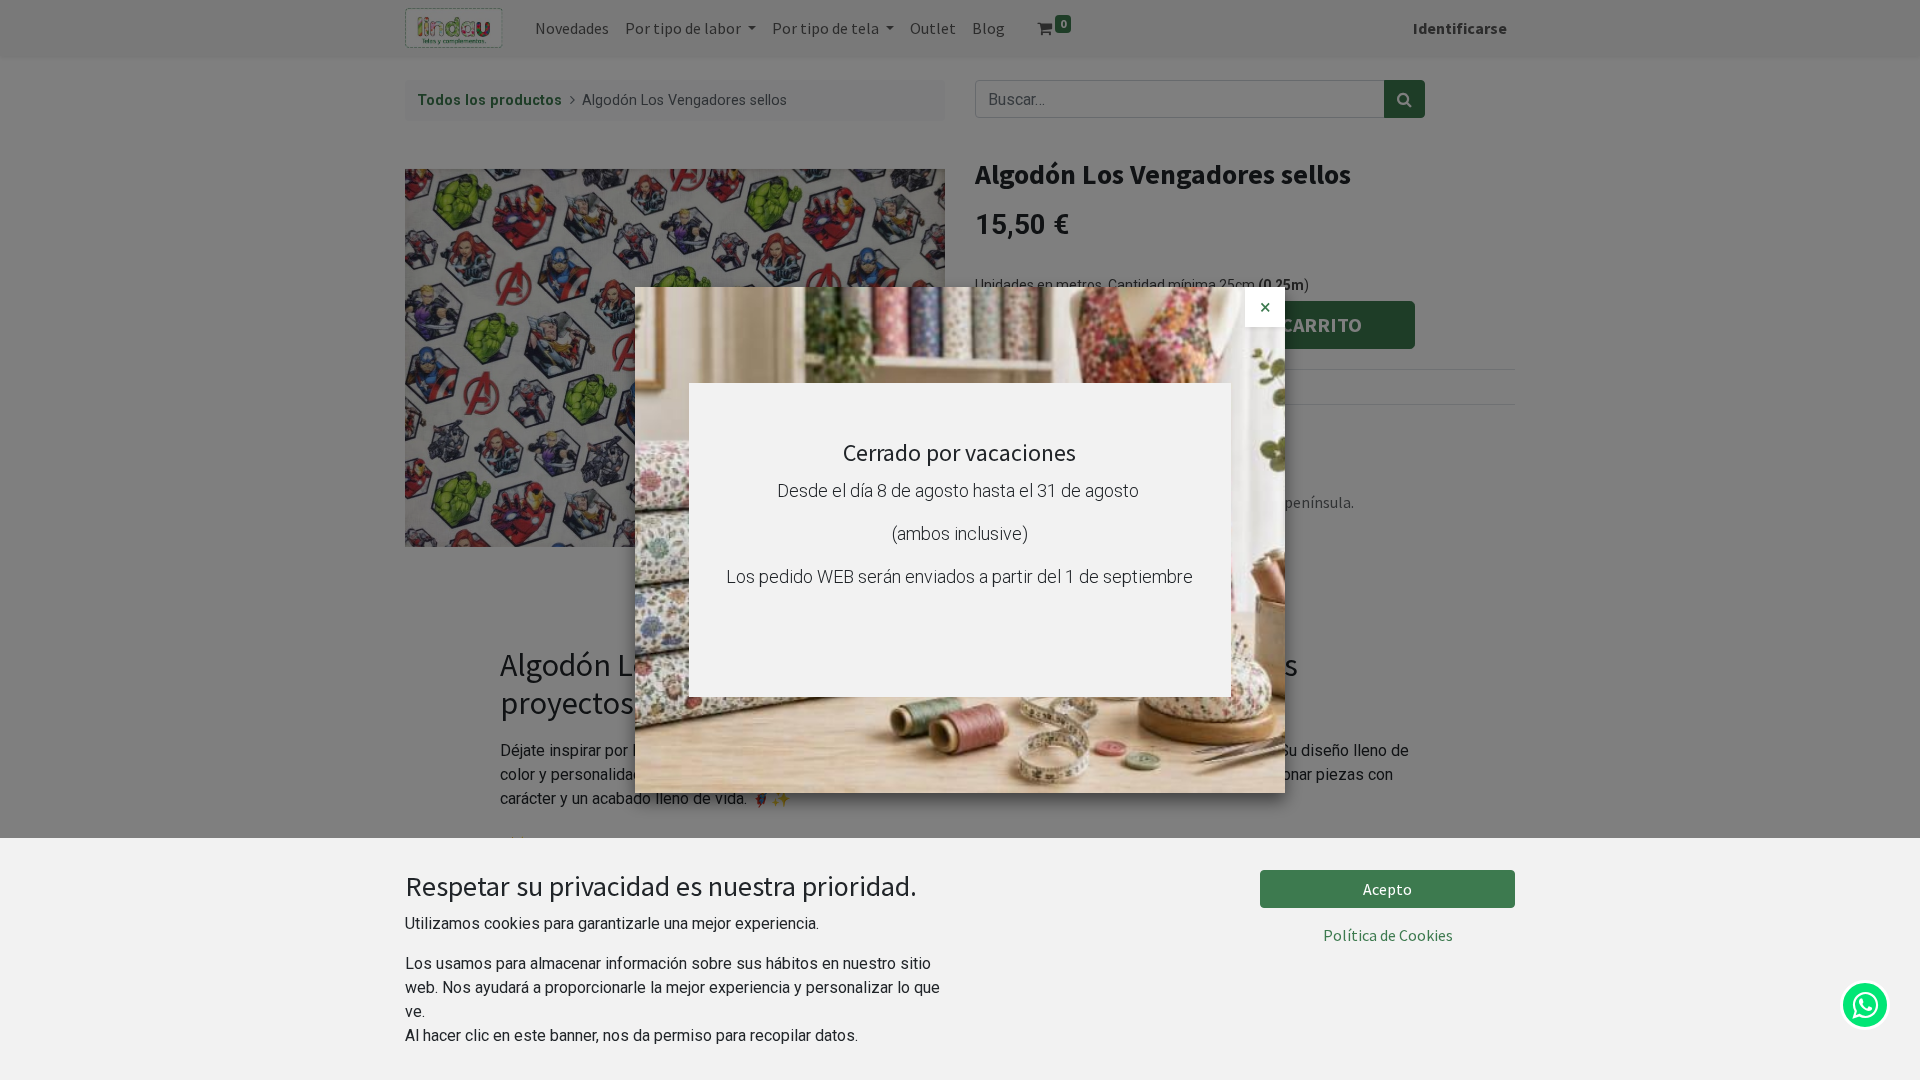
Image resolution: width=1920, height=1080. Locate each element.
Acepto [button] (1387, 889)
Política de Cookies (1388, 935)
